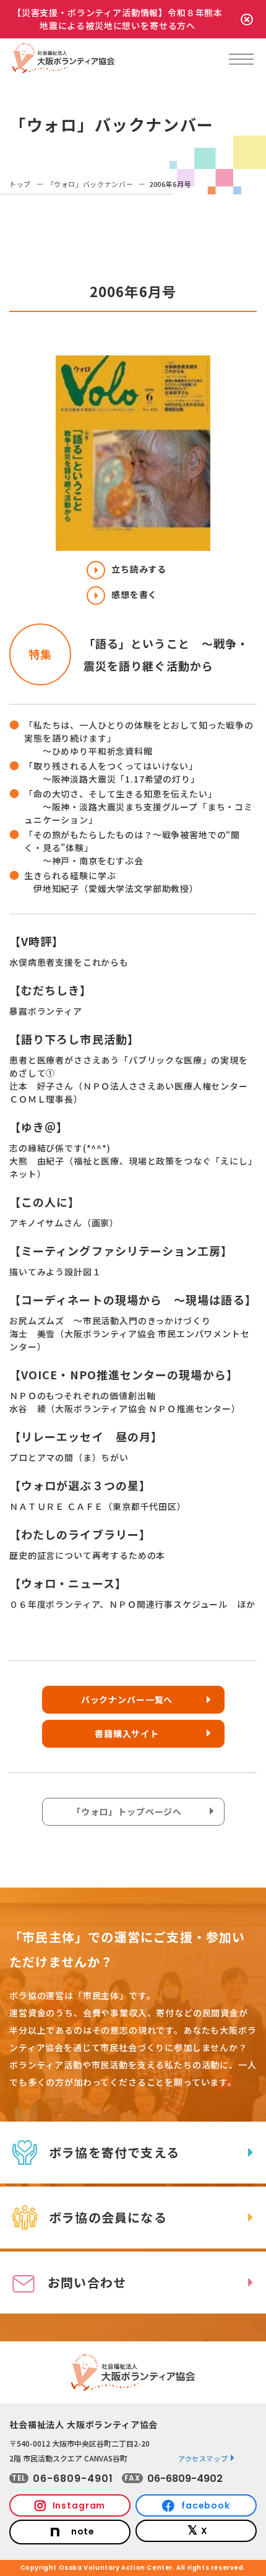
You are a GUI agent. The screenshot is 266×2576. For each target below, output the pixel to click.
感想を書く (134, 594)
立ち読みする (139, 569)
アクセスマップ (203, 2458)
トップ (20, 184)
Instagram (79, 2505)
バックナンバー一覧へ (127, 1699)
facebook (206, 2505)
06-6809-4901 (73, 2478)
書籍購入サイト (127, 1733)
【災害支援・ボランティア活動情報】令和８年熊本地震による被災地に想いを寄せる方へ (118, 19)
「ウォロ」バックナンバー (90, 184)
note (83, 2531)
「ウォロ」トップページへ (127, 1811)
